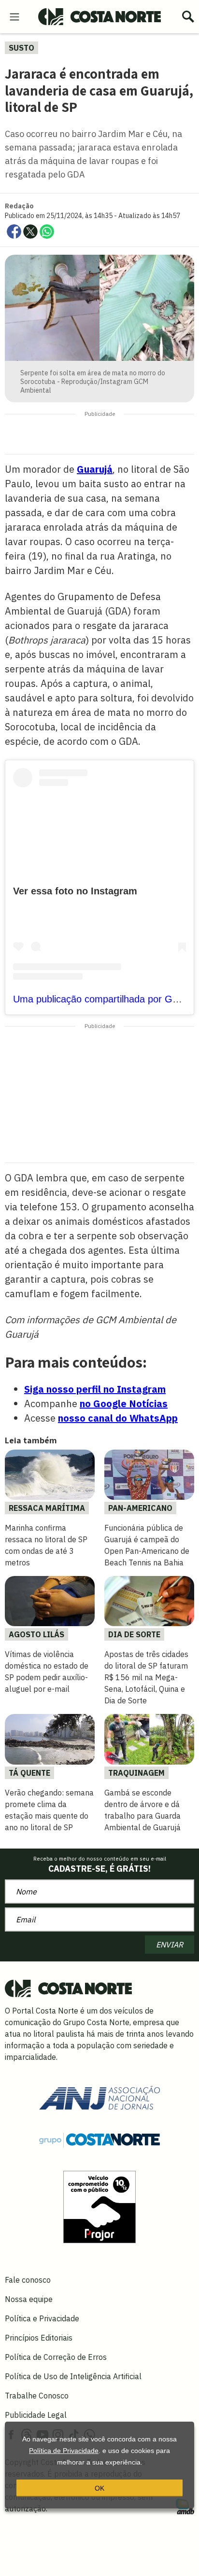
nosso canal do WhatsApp (118, 1418)
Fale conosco (28, 2280)
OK (99, 2488)
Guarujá (95, 469)
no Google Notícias (124, 1404)
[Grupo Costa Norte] (99, 2139)
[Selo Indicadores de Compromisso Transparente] (99, 2206)
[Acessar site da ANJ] (99, 2097)
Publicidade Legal (36, 2415)
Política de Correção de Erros (56, 2357)
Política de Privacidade (64, 2451)
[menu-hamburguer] (14, 16)
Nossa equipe (29, 2299)
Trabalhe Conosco (37, 2396)
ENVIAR (170, 1945)
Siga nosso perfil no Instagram (95, 1389)
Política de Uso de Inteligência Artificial (73, 2376)
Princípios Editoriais (39, 2338)
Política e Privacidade (42, 2318)
